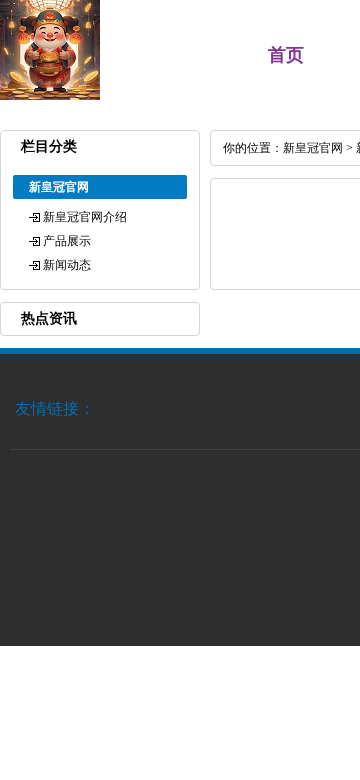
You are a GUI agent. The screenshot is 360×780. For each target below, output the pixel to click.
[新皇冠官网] (50, 96)
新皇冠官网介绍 (85, 217)
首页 (286, 55)
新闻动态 (67, 265)
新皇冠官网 (313, 148)
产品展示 (67, 241)
